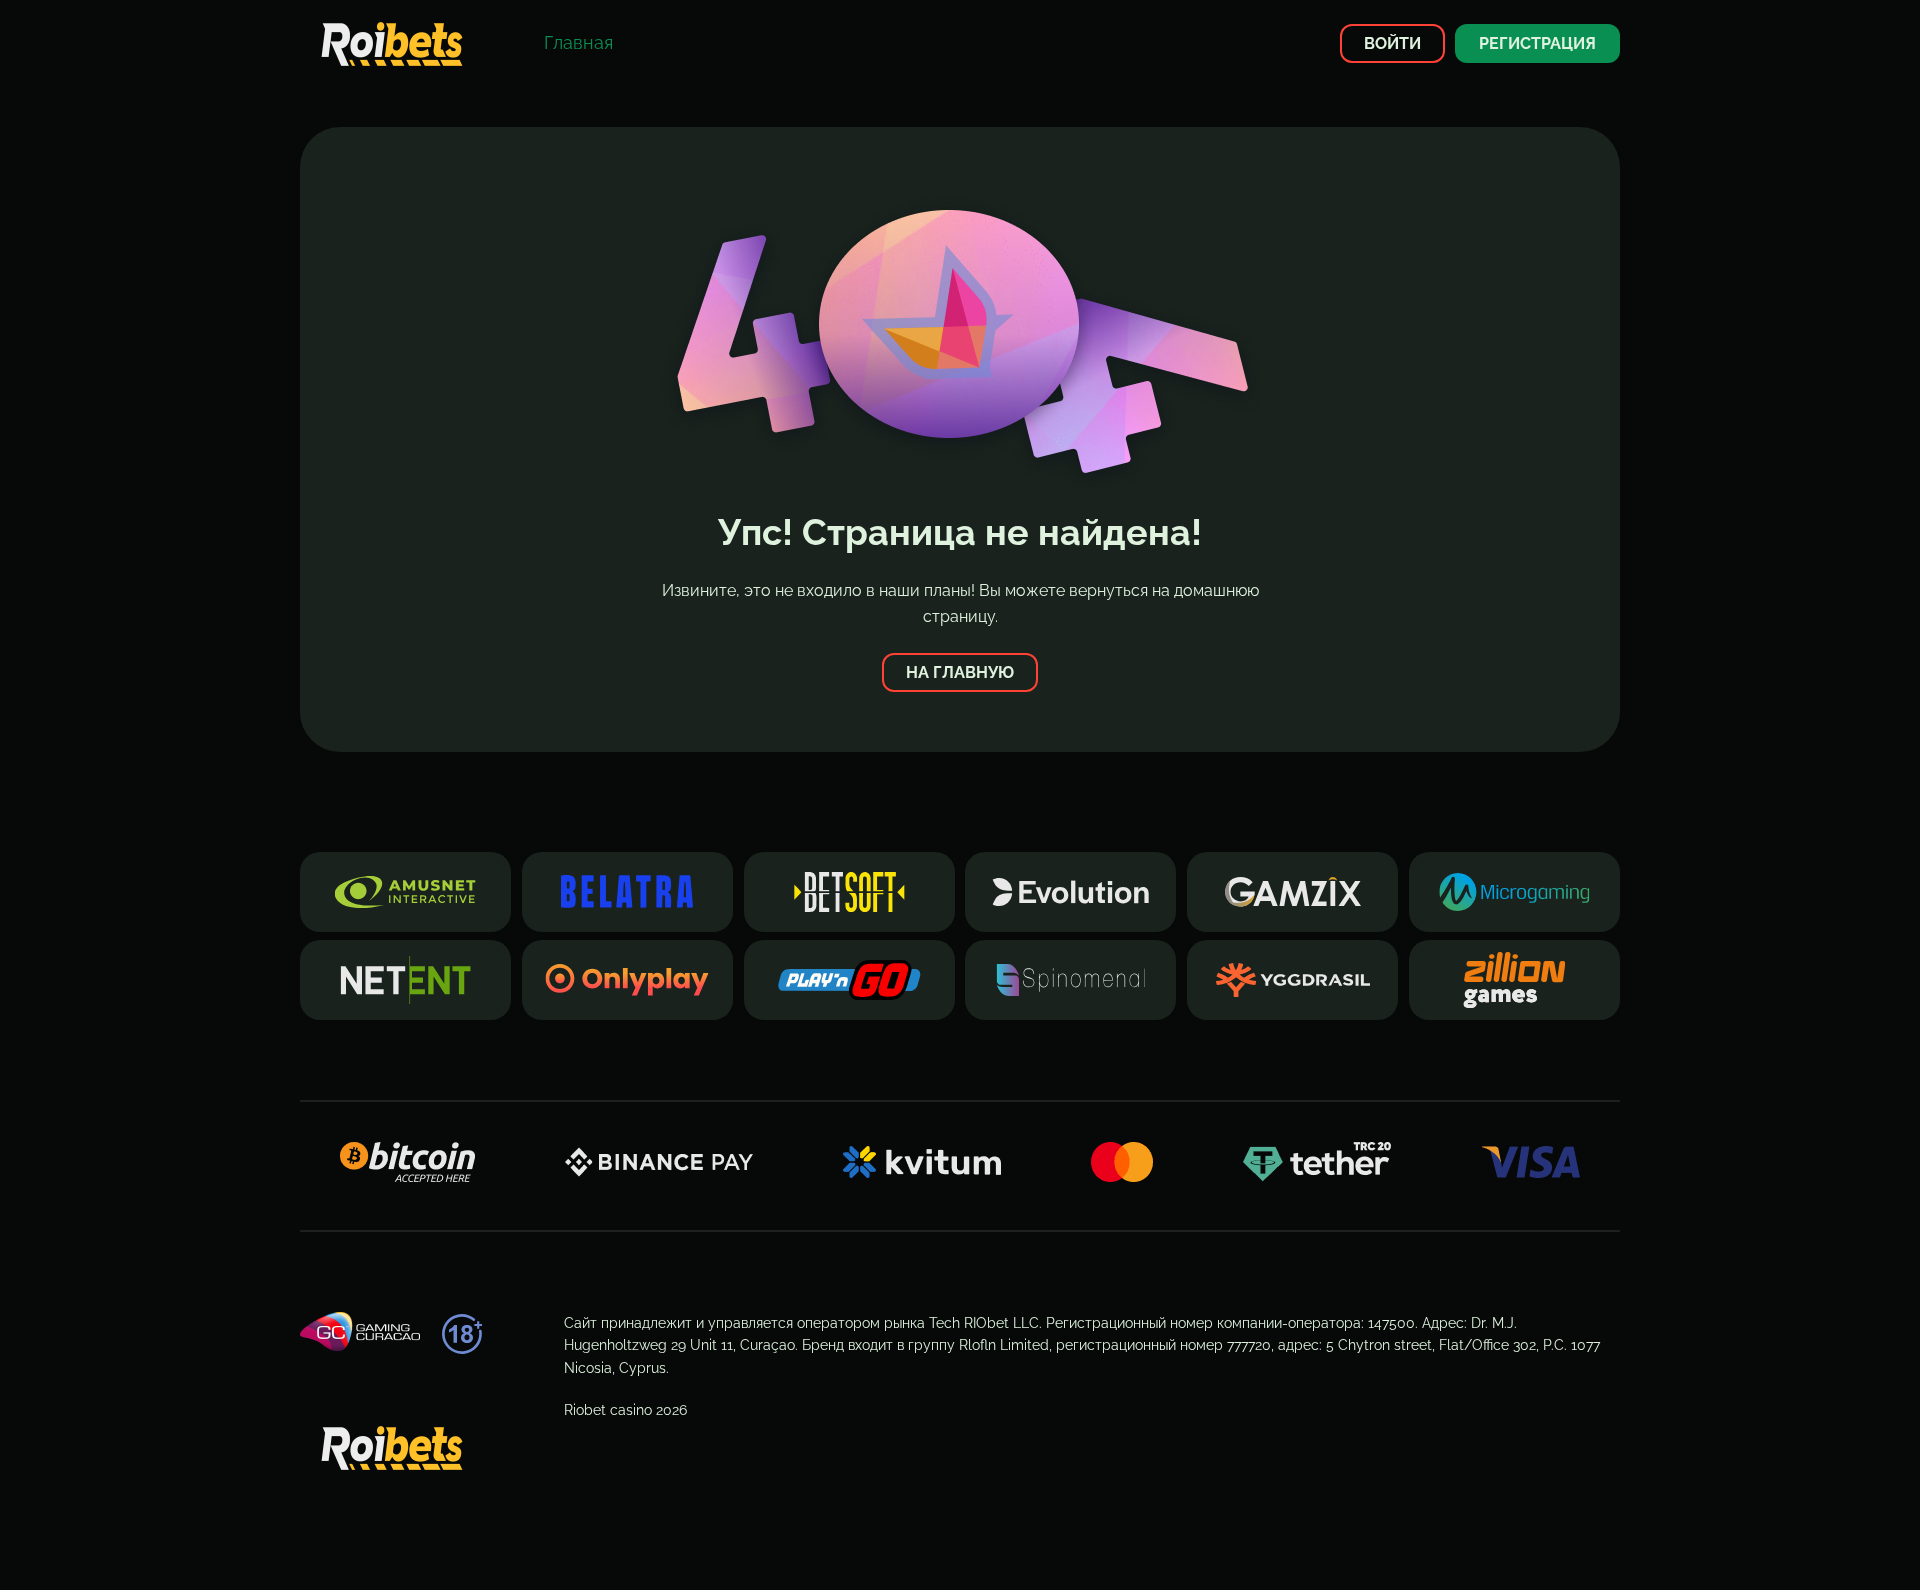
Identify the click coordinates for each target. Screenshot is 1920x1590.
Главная (578, 42)
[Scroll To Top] (1656, 1539)
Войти (1392, 43)
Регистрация (1537, 43)
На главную (960, 672)
